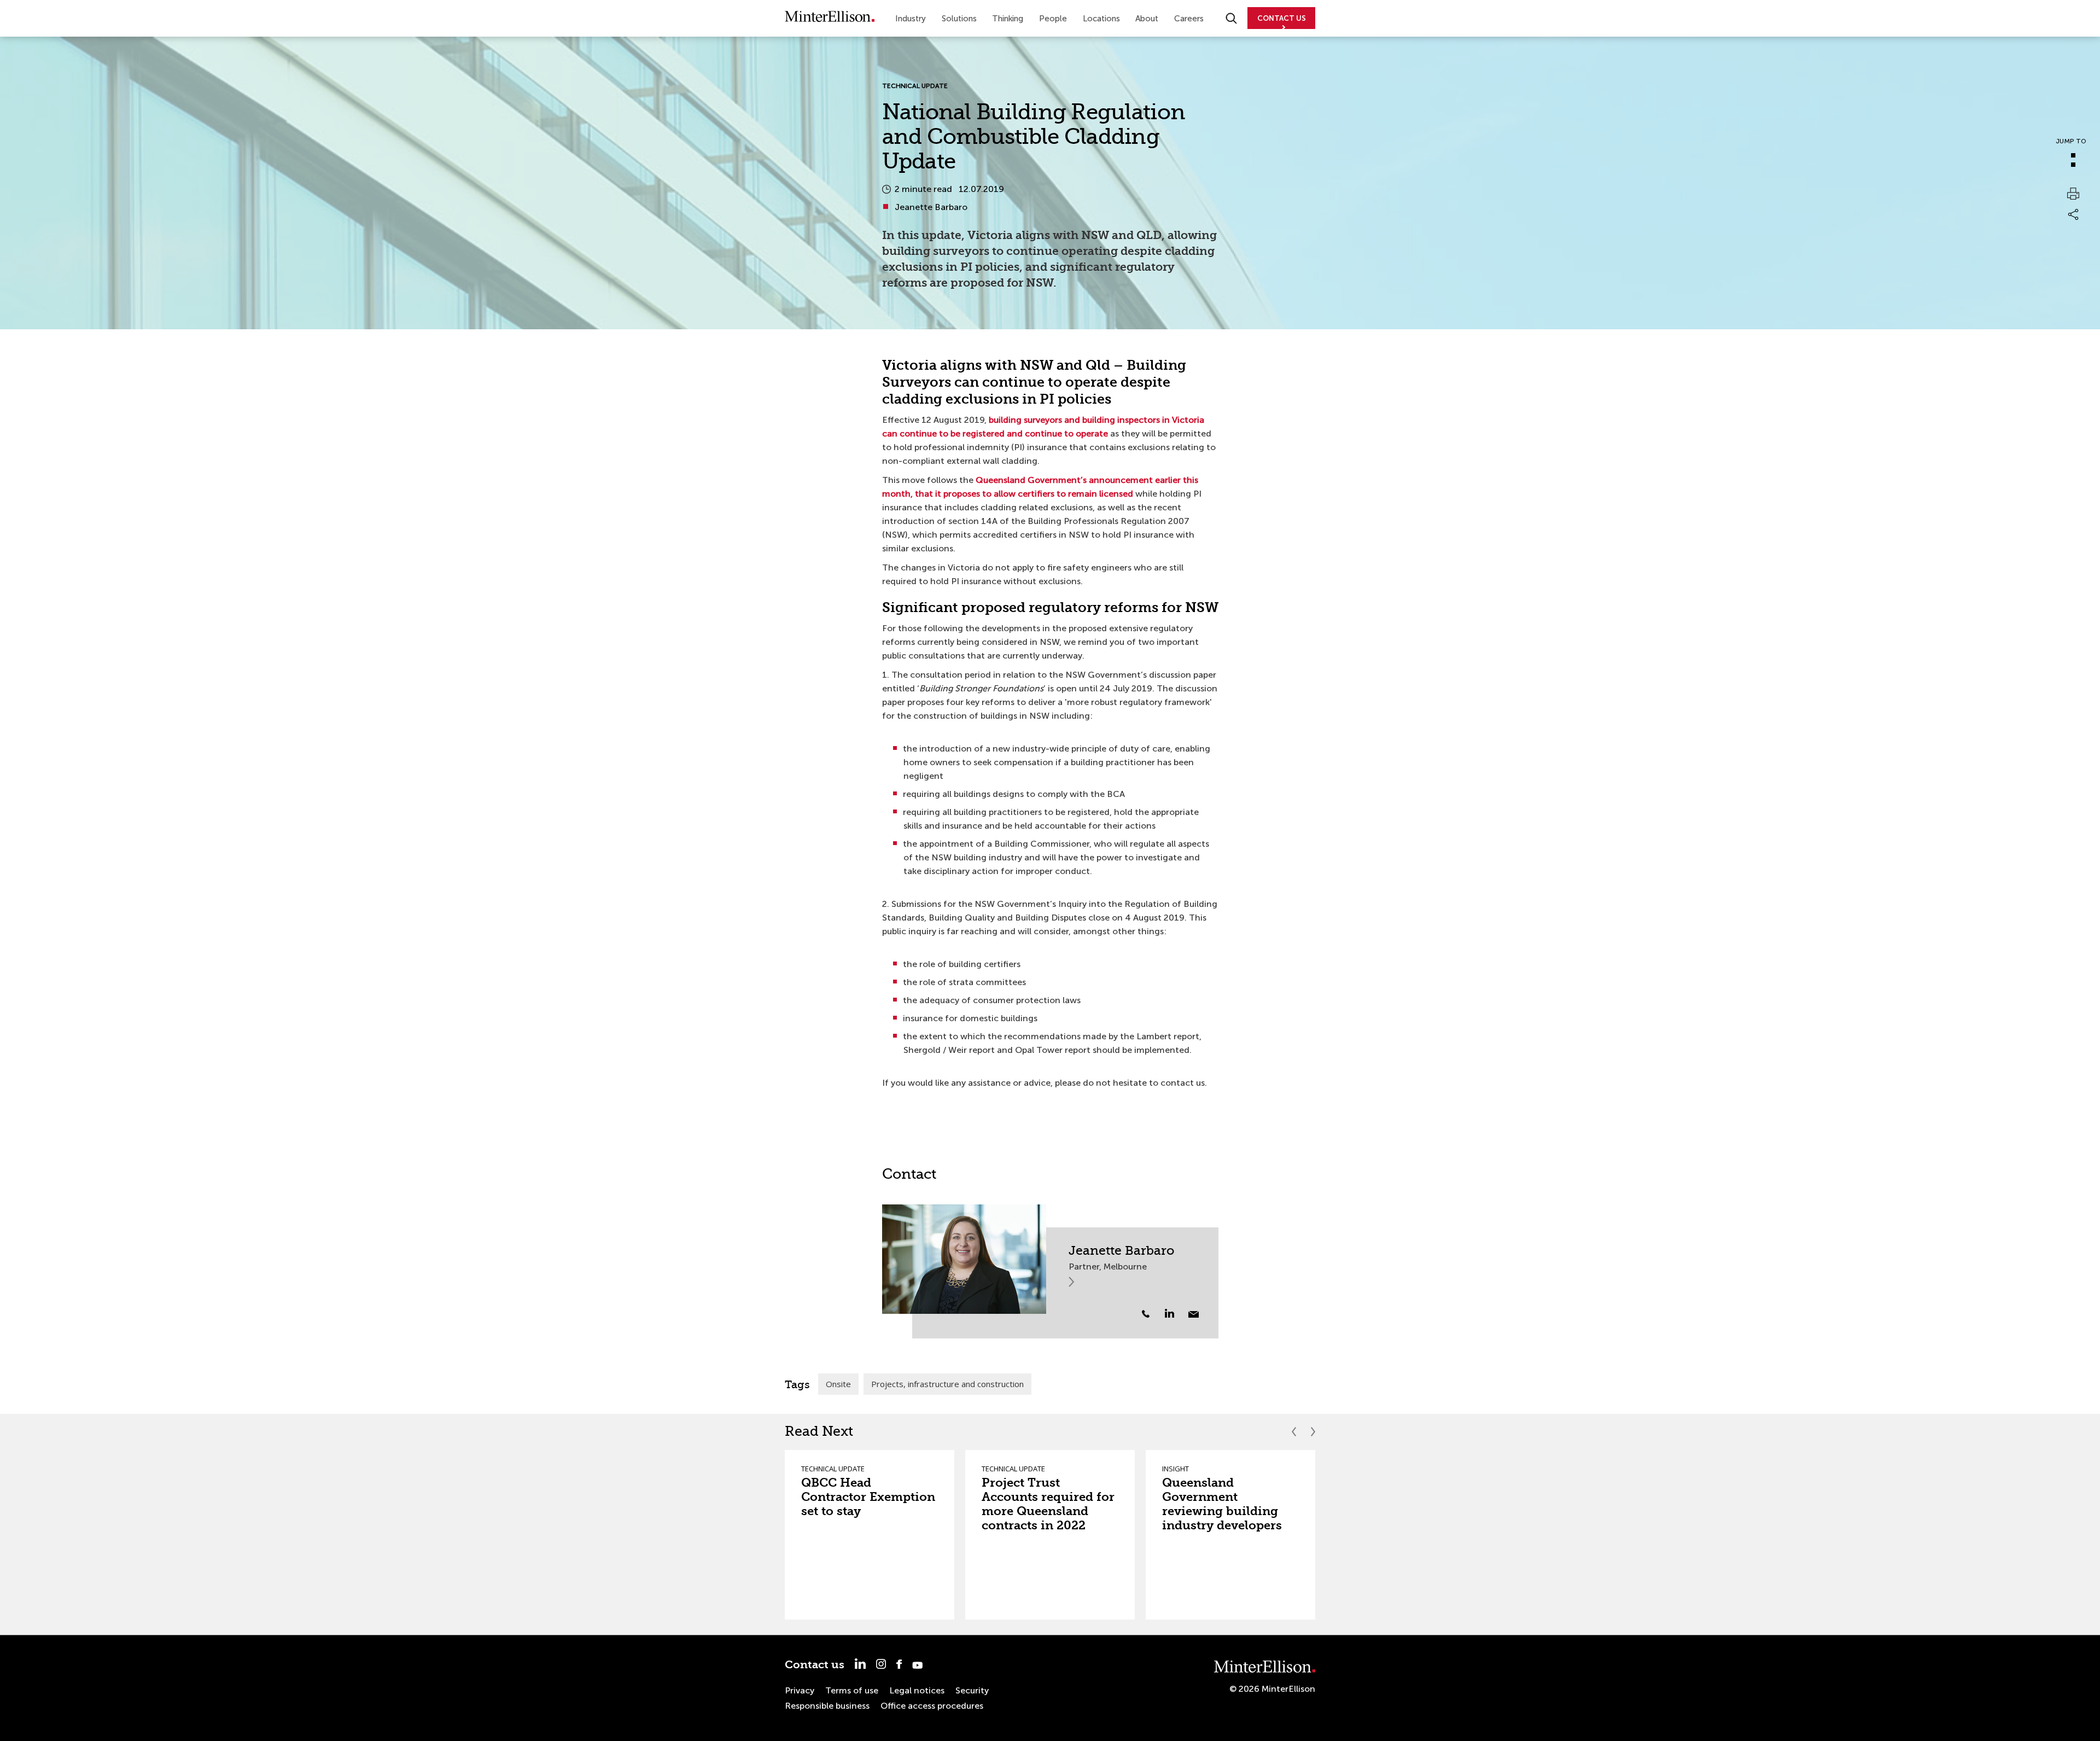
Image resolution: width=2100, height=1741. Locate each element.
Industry (911, 19)
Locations (1101, 19)
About (1147, 19)
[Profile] (964, 1259)
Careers (1189, 19)
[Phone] (1146, 1314)
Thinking (1008, 19)
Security (972, 1690)
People (1053, 19)
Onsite (838, 1384)
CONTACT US (1282, 18)
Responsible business (827, 1706)
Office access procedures (932, 1706)
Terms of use (852, 1690)
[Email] (1194, 1314)
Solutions (959, 19)
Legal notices (917, 1690)
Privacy (800, 1690)
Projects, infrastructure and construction (947, 1384)
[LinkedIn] (1176, 1313)
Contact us (815, 1665)
